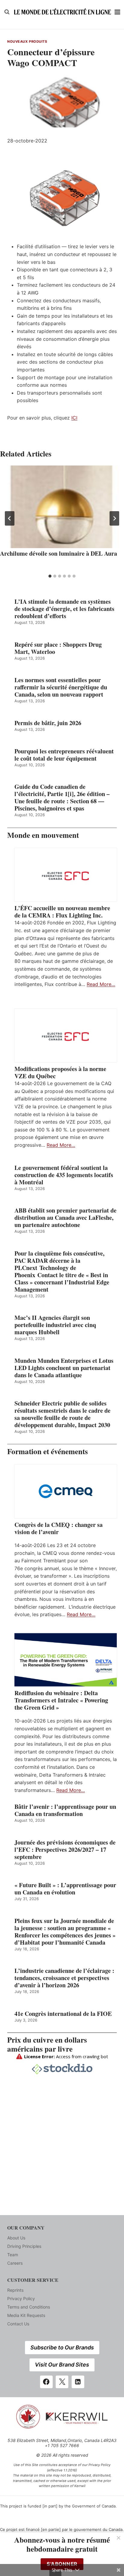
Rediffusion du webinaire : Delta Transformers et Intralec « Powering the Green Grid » (61, 1700)
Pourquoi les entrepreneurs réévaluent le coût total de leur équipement (64, 755)
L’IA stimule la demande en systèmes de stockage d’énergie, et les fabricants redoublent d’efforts (64, 609)
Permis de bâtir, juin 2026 (48, 723)
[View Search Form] (7, 12)
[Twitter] (62, 2382)
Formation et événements (48, 1451)
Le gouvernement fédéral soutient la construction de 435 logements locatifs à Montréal (64, 1175)
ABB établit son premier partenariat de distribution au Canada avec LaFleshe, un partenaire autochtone (65, 1218)
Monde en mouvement (43, 835)
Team (13, 2255)
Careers (15, 2263)
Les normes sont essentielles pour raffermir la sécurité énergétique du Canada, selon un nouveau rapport (61, 687)
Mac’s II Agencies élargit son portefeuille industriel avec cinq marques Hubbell (55, 1325)
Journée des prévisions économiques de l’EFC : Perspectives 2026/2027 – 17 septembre (65, 1850)
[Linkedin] (78, 2382)
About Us (16, 2238)
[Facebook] (46, 2382)
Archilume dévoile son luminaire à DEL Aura (59, 553)
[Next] (114, 518)
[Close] (119, 2538)
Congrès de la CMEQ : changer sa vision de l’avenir (59, 1528)
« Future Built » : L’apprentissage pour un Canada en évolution (65, 1889)
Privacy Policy (21, 2298)
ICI (74, 418)
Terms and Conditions (29, 2307)
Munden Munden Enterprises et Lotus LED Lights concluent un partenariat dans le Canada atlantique (64, 1368)
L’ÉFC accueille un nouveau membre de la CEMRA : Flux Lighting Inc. (62, 912)
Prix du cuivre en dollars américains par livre (47, 2044)
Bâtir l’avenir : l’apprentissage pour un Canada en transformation (65, 1810)
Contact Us (18, 2324)
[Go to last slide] (10, 518)
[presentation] (62, 507)
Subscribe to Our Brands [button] (62, 2347)
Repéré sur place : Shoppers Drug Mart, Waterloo (58, 648)
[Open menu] (118, 12)
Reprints (15, 2290)
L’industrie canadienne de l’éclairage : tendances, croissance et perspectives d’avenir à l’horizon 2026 (64, 1978)
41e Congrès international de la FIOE (63, 2014)
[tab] (50, 576)
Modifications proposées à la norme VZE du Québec (60, 1073)
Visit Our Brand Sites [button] (62, 2365)
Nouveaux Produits (27, 41)
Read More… (101, 984)
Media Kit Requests (26, 2315)
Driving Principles (24, 2246)
